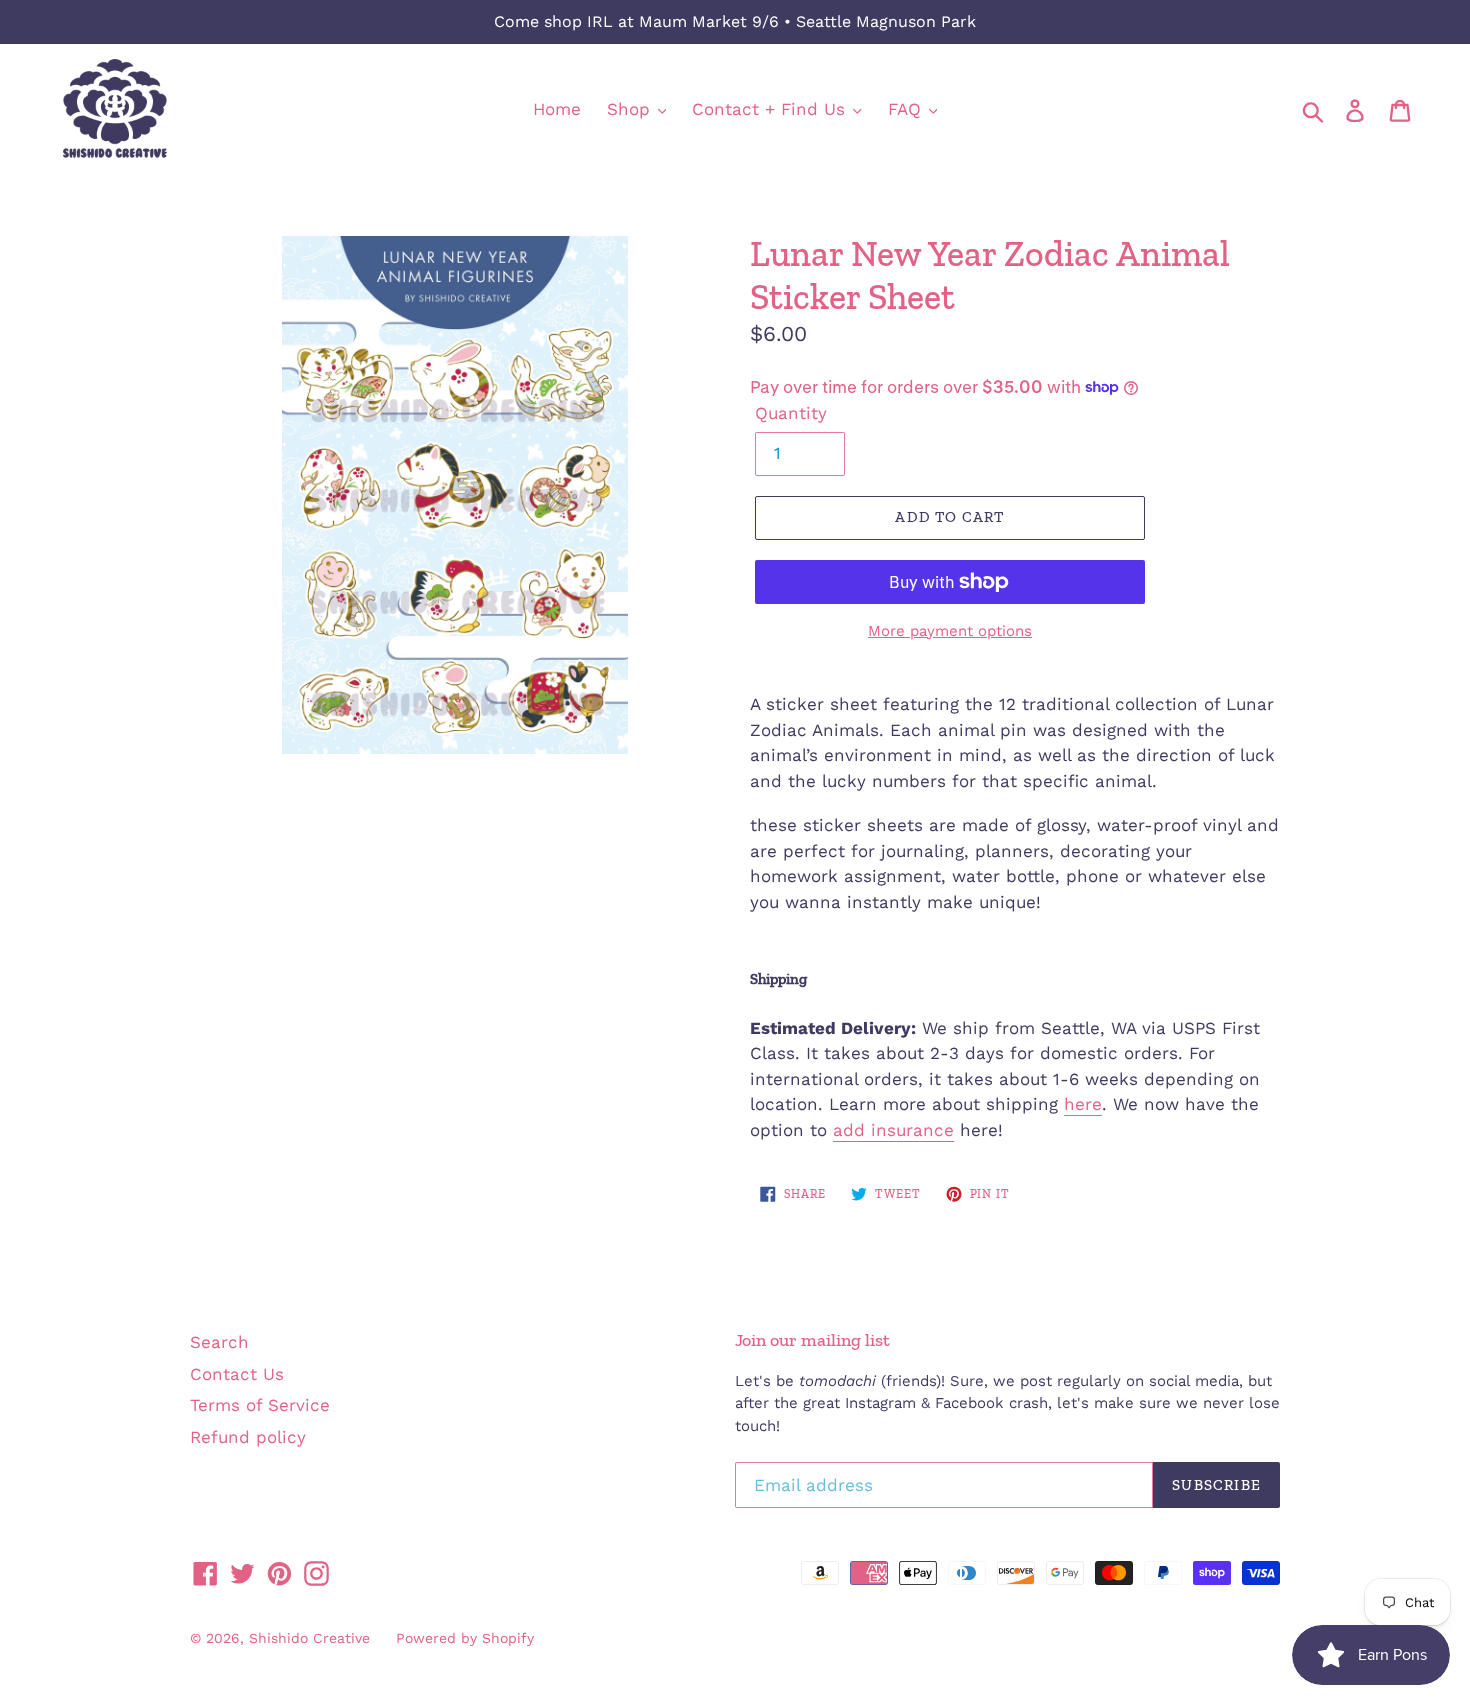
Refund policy (248, 1437)
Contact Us (237, 1374)
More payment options (950, 631)
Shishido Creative (309, 1638)
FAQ (907, 109)
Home (557, 109)
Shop (631, 109)
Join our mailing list (812, 1340)
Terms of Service (260, 1405)
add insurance (893, 1130)
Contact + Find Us (771, 109)
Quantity (791, 413)
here (1083, 1104)
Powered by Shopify (465, 1638)
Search (219, 1342)
